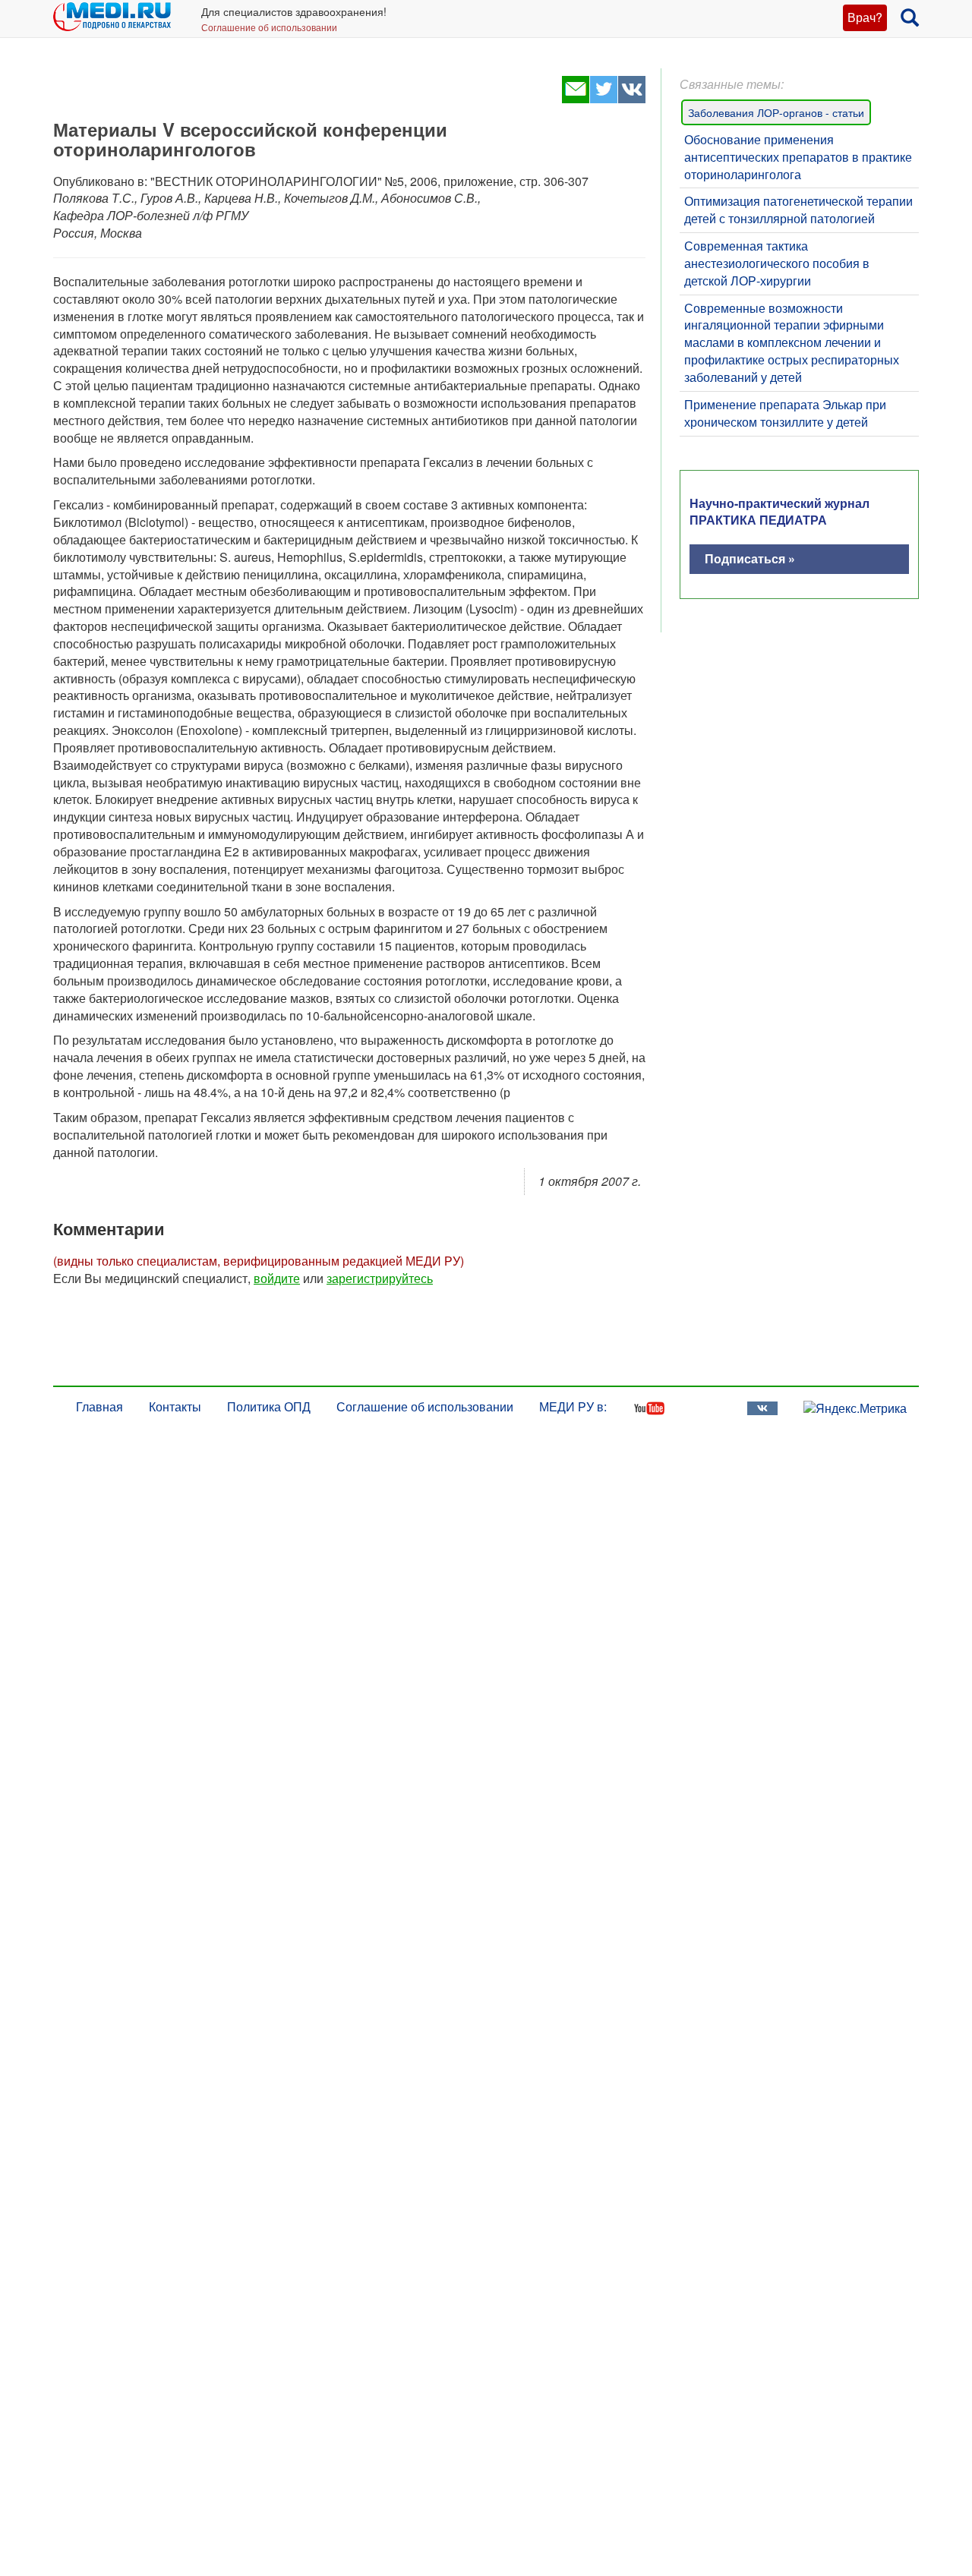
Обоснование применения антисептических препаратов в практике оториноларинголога (798, 157)
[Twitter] (603, 98)
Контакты (175, 1406)
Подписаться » (750, 558)
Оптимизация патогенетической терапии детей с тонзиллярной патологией (798, 210)
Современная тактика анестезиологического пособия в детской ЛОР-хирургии (777, 263)
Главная (99, 1406)
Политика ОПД (269, 1406)
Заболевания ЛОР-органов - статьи (776, 112)
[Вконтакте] (631, 98)
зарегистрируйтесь (380, 1278)
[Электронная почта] (575, 98)
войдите (277, 1278)
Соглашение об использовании (269, 27)
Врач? (865, 17)
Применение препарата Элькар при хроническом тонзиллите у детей (785, 413)
